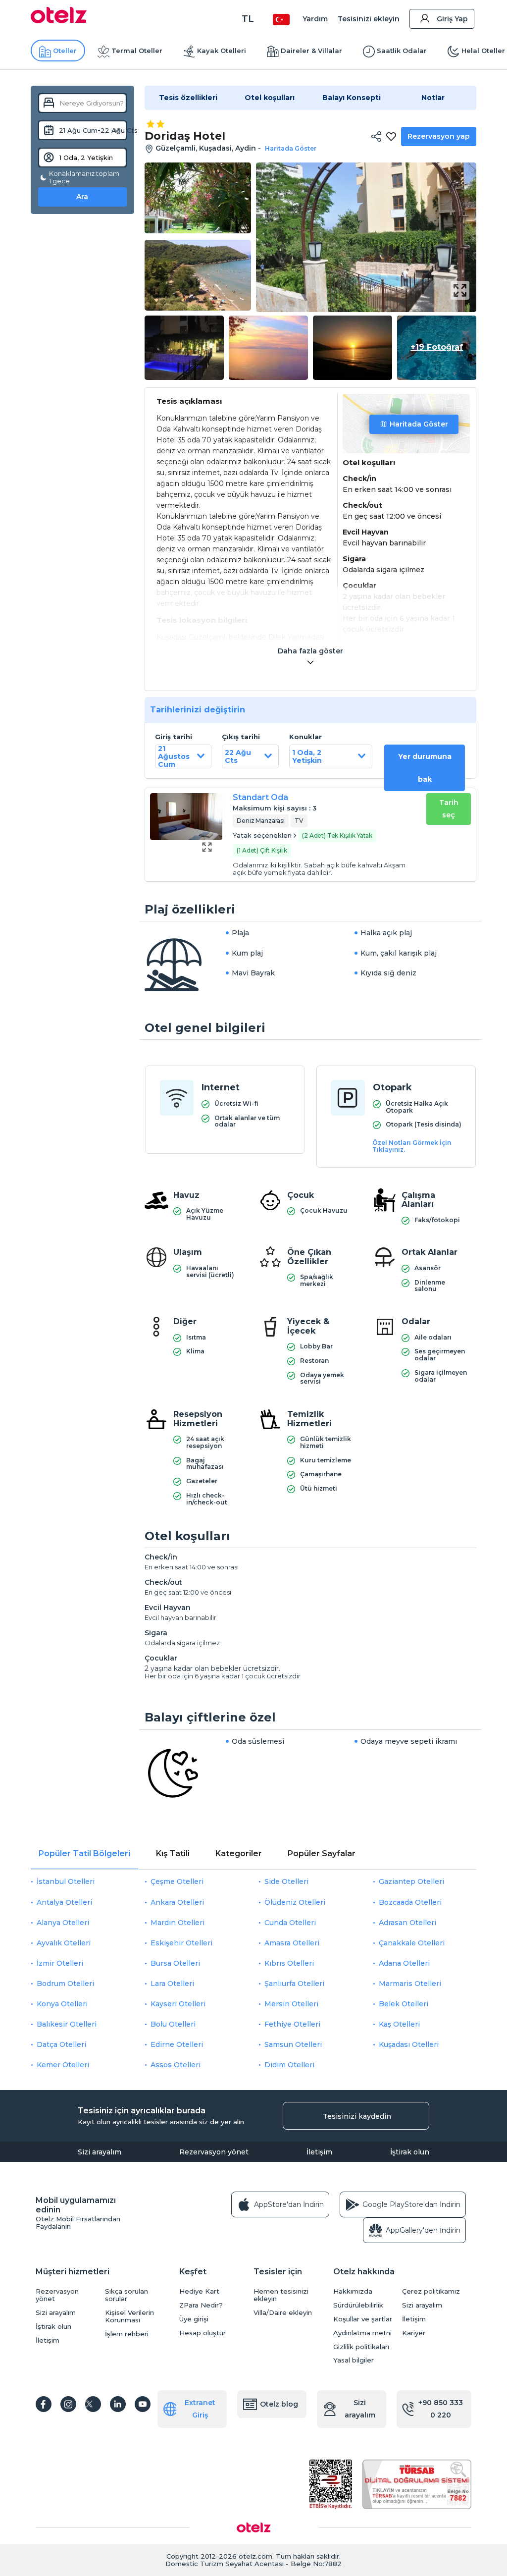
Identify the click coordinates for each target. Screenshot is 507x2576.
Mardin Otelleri (177, 1923)
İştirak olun (410, 2152)
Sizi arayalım (100, 2152)
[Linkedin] (118, 2404)
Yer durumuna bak (425, 768)
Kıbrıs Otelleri (289, 1963)
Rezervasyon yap (439, 136)
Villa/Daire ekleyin (283, 2313)
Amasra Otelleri (292, 1943)
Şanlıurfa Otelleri (294, 1984)
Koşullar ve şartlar (363, 2319)
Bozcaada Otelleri (410, 1902)
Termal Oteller (137, 51)
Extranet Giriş (200, 2409)
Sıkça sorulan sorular (127, 2295)
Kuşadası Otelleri (409, 2044)
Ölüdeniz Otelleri (295, 1902)
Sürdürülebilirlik (358, 2305)
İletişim (319, 2152)
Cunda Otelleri (290, 1923)
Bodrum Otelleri (65, 1984)
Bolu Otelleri (173, 2024)
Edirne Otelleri (177, 2044)
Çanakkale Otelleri (412, 1943)
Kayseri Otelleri (178, 2004)
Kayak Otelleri (222, 51)
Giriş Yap (452, 19)
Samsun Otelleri (293, 2044)
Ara (82, 197)
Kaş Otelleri (399, 2024)
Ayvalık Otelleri (64, 1943)
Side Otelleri (286, 1881)
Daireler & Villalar (311, 51)
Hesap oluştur (203, 2333)
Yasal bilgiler (354, 2360)
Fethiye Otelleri (292, 2024)
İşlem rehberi (127, 2334)
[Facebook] (44, 2404)
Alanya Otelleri (63, 1923)
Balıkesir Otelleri (67, 2024)
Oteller (65, 51)
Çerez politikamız (431, 2291)
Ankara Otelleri (177, 1902)
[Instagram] (68, 2404)
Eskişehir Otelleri (181, 1943)
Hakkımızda (353, 2291)
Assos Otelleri (176, 2065)
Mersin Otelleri (291, 2004)
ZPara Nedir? (201, 2305)
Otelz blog (279, 2404)
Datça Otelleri (61, 2044)
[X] (93, 2404)
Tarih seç (449, 809)
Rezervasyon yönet (214, 2152)
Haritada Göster (419, 424)
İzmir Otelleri (60, 1963)
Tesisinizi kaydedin (357, 2116)
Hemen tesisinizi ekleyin (281, 2295)
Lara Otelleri (172, 1984)
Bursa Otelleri (175, 1963)
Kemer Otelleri (63, 2065)
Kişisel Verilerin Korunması (129, 2316)
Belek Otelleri (404, 2004)
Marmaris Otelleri (410, 1984)
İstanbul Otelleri (66, 1881)
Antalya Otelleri (64, 1902)
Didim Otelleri (289, 2065)
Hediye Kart (199, 2291)
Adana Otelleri (404, 1963)
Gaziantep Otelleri (411, 1881)
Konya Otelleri (62, 2004)
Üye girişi (194, 2319)
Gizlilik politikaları (361, 2347)
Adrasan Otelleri (407, 1923)
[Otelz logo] (59, 21)
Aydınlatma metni (362, 2333)
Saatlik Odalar (402, 51)
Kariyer (414, 2333)
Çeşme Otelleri (177, 1881)
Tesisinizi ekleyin (369, 19)
